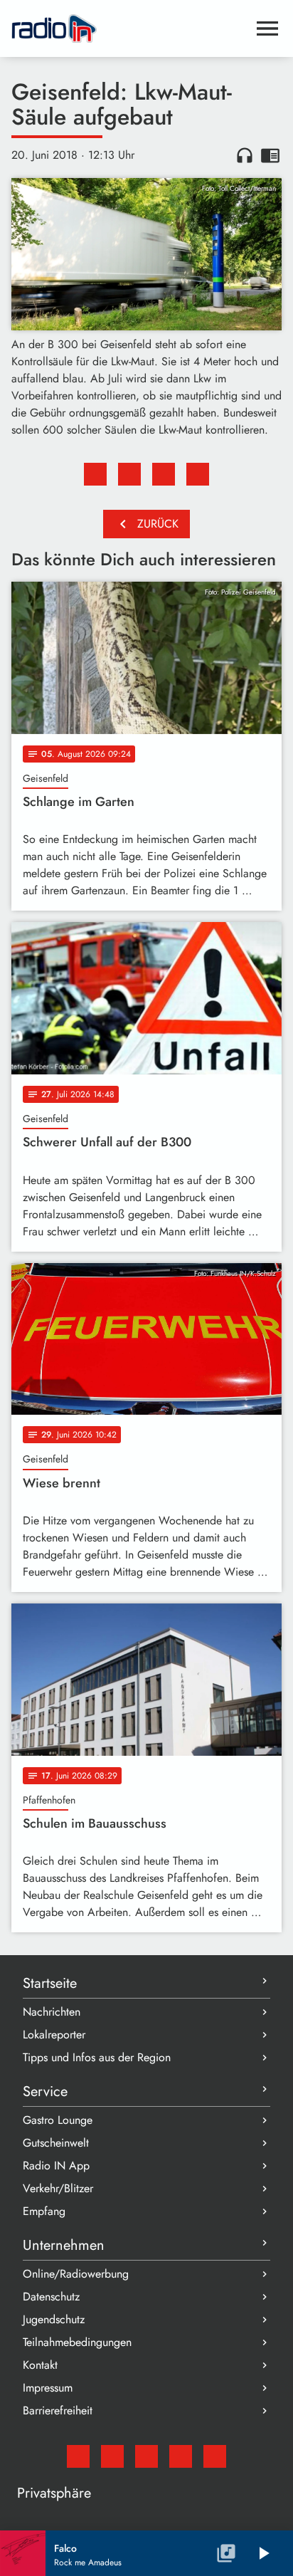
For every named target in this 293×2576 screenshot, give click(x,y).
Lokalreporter (54, 2035)
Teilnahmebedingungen (77, 2342)
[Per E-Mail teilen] (198, 474)
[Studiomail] (78, 2456)
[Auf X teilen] (129, 474)
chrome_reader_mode (270, 155)
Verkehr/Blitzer (58, 2188)
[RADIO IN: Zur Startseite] (129, 28)
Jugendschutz (54, 2319)
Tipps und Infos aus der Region (97, 2057)
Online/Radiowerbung (76, 2274)
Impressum (48, 2388)
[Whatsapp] (181, 2456)
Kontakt (40, 2365)
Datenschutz (51, 2297)
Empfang (44, 2211)
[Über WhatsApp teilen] (164, 474)
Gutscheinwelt (56, 2143)
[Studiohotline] (215, 2456)
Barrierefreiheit (58, 2410)
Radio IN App (56, 2166)
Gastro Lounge (58, 2120)
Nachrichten (52, 2012)
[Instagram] (146, 2456)
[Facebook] (112, 2456)
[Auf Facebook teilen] (95, 474)
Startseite (50, 1983)
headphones (245, 155)
